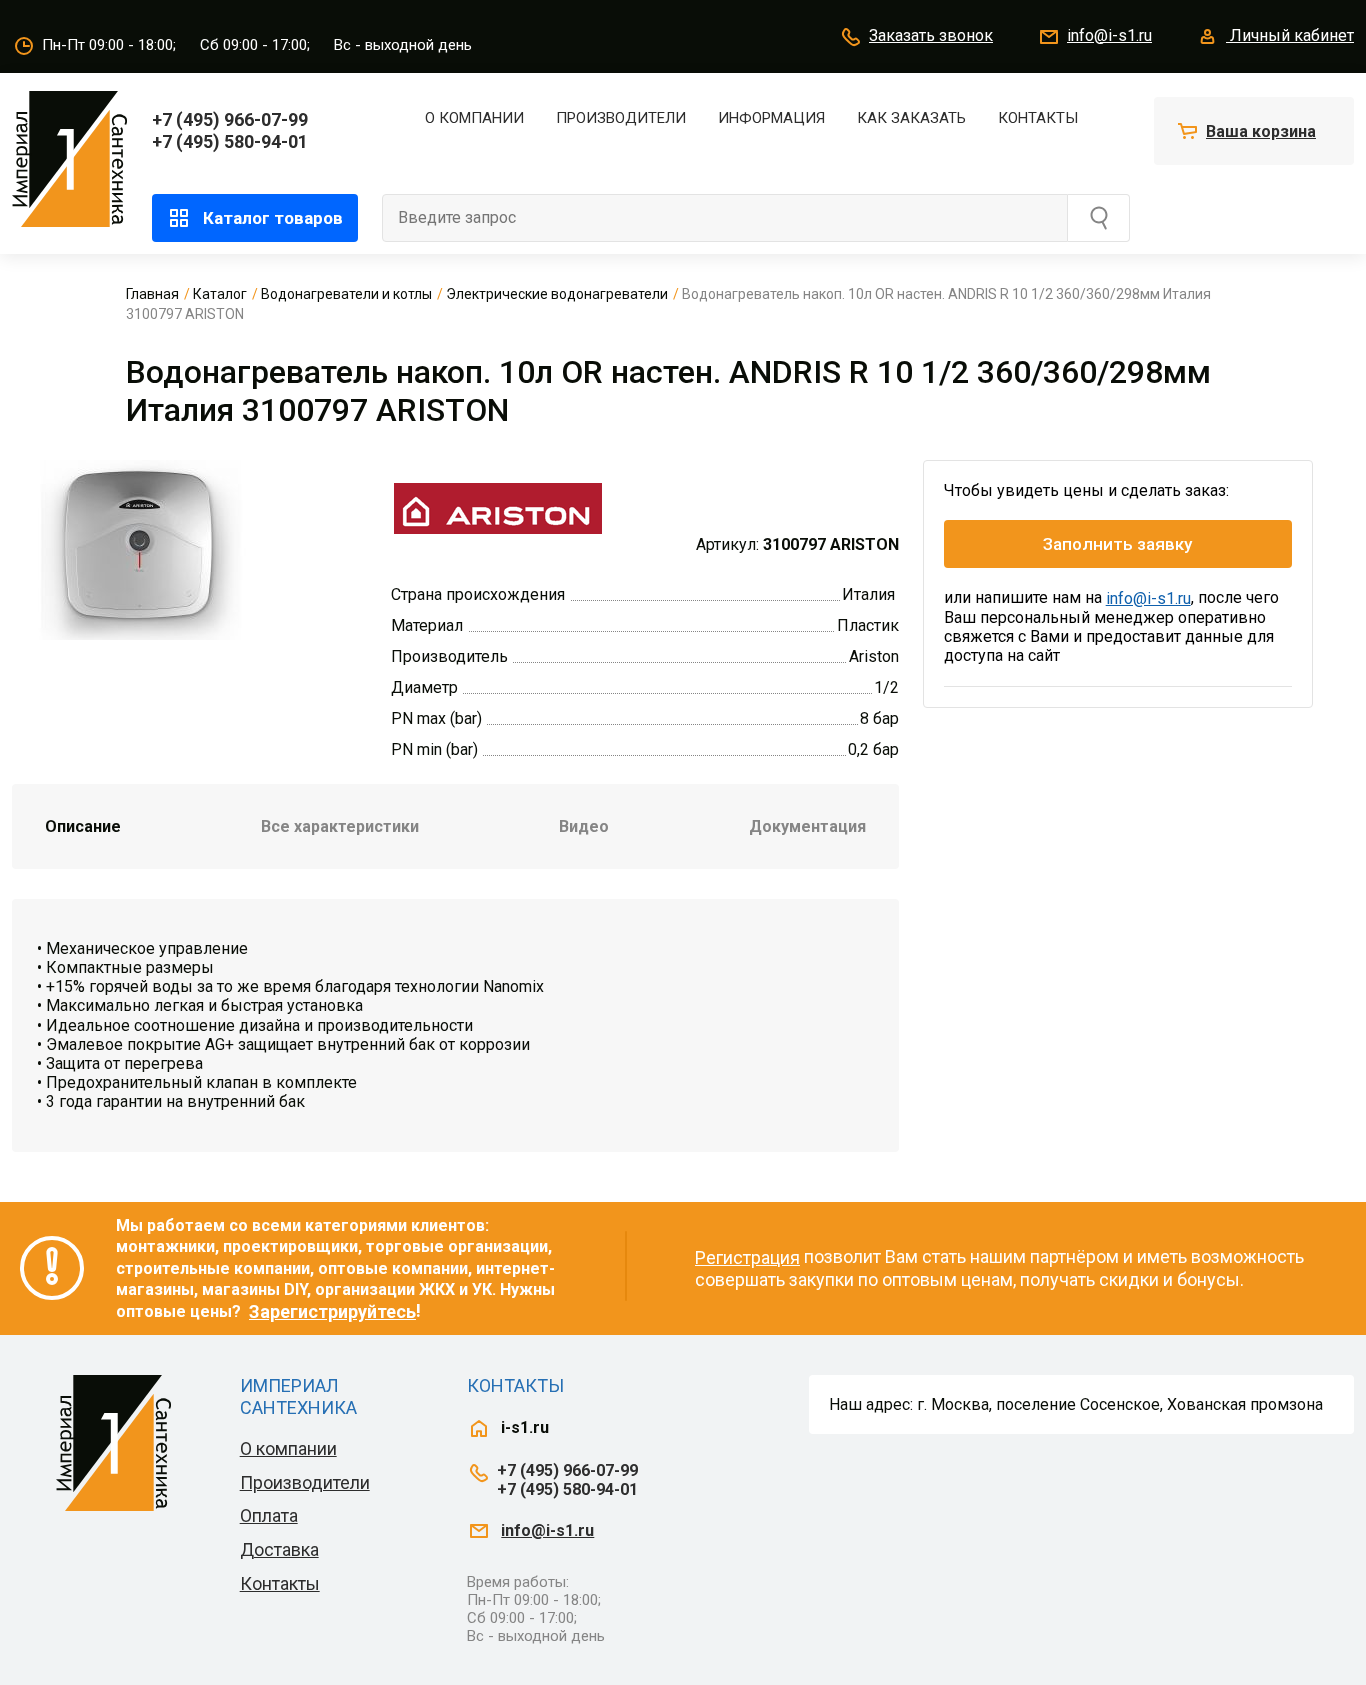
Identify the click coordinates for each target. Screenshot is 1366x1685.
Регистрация (747, 1257)
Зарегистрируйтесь (332, 1311)
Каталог (220, 294)
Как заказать (911, 118)
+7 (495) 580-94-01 (230, 141)
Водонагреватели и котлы (346, 294)
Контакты (1038, 118)
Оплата (269, 1515)
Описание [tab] (83, 826)
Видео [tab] (584, 826)
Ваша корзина (1261, 131)
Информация (771, 118)
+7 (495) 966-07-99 (230, 119)
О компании (474, 118)
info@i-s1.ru (1109, 35)
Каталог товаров (273, 218)
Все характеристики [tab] (340, 826)
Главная (152, 294)
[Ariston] (497, 505)
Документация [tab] (807, 826)
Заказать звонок (931, 35)
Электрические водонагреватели (557, 294)
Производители (621, 118)
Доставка (279, 1549)
